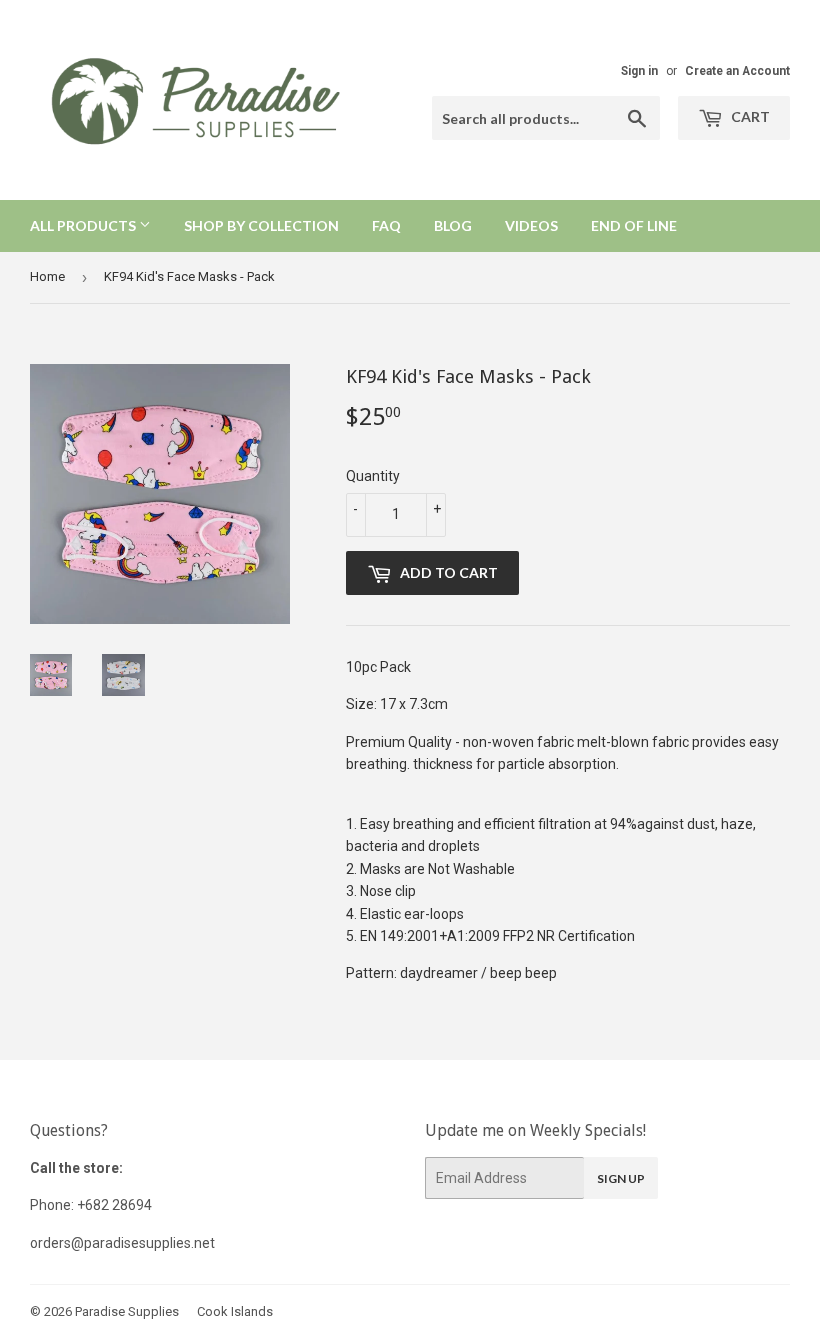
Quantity (373, 476)
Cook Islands (235, 1311)
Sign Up (621, 1178)
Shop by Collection (261, 225)
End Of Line (634, 225)
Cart (749, 116)
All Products (84, 225)
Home (47, 276)
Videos (531, 225)
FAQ (386, 225)
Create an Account (737, 71)
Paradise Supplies (127, 1311)
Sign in (639, 71)
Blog (453, 225)
